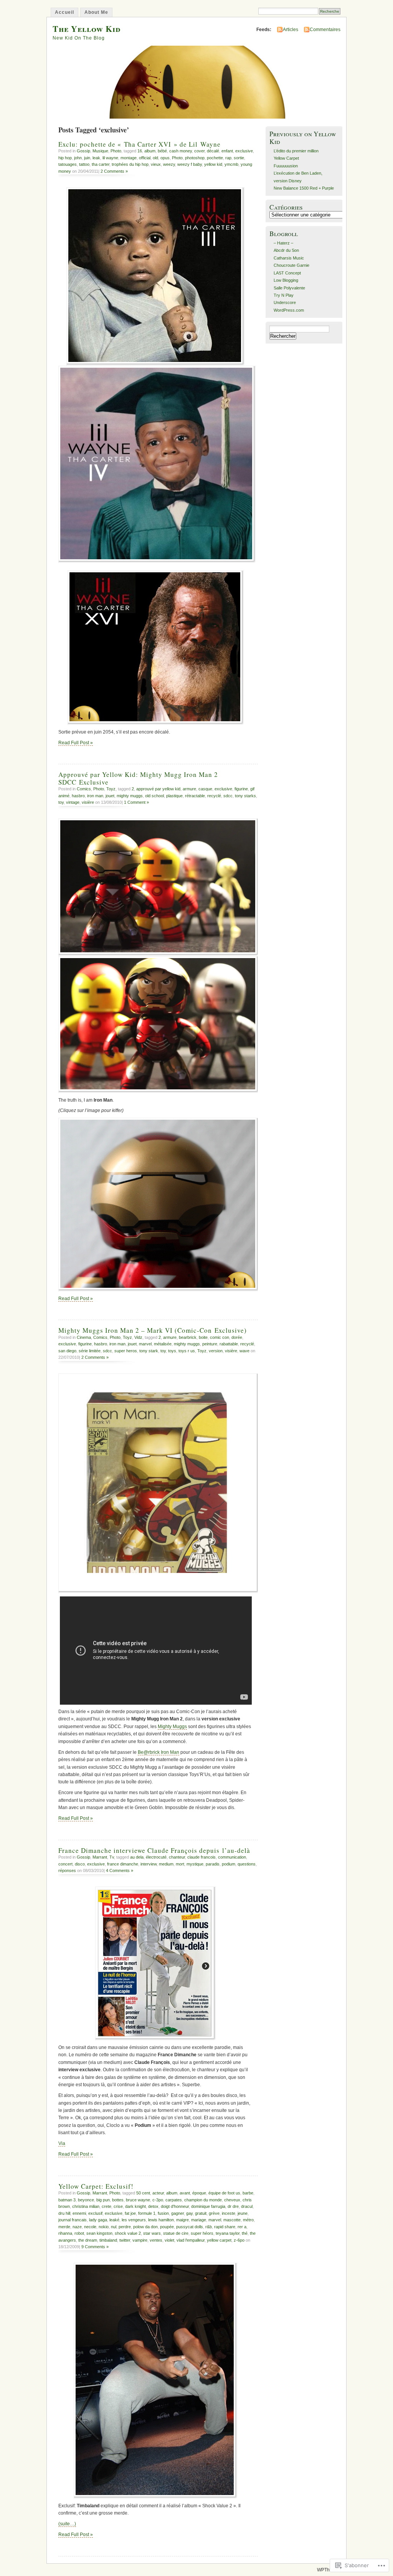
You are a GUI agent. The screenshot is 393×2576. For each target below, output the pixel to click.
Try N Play (284, 295)
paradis (213, 1864)
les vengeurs (134, 2220)
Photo (116, 151)
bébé (162, 151)
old (155, 158)
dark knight (135, 2206)
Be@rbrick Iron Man (159, 1752)
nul (114, 2227)
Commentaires (325, 30)
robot (79, 2233)
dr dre (233, 2206)
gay (189, 2213)
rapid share (225, 2227)
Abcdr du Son (286, 250)
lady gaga (98, 2220)
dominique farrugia (208, 2206)
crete (107, 2206)
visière (88, 802)
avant (185, 2193)
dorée (237, 1337)
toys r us (187, 1351)
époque (199, 2193)
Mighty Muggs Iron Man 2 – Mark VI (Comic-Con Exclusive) (153, 1330)
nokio (104, 2227)
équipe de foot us (224, 2193)
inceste (229, 2213)
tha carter (101, 164)
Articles (291, 30)
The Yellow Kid (87, 29)
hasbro (78, 796)
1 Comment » (136, 802)
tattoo (84, 164)
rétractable (195, 796)
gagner (178, 2213)
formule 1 (147, 2213)
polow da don (145, 2227)
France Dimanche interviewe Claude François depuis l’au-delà (154, 1850)
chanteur (177, 1857)
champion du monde (203, 2200)
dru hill (64, 2213)
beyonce (86, 2200)
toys (172, 1351)
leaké (114, 2220)
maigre (182, 2220)
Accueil (64, 12)
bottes (118, 2200)
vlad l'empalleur (191, 2240)
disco (80, 1864)
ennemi (79, 2213)
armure (189, 789)
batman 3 (67, 2200)
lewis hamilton (161, 2220)
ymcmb (231, 164)
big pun (103, 2200)
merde (64, 2227)
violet (169, 2240)
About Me (96, 12)
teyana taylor (228, 2233)
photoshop (195, 158)
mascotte (232, 2220)
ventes (156, 2240)
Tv (112, 1857)
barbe (248, 2193)
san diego (67, 1351)
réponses (67, 1870)
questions (247, 1864)
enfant (227, 151)
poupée (167, 2227)
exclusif (95, 2213)
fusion (163, 2213)
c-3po (158, 2200)
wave (244, 1351)
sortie (239, 158)
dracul (247, 2206)
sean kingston (99, 2233)
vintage (73, 802)
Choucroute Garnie (291, 265)
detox (153, 2206)
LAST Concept (287, 273)
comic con (220, 1337)
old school (154, 796)
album (150, 151)
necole (90, 2227)
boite (203, 1337)
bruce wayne (138, 2200)
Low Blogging (286, 280)
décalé (213, 151)
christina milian (86, 2206)
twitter (125, 2240)
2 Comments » (114, 171)
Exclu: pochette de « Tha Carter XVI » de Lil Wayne (140, 144)
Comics (84, 789)
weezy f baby (190, 164)
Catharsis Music (289, 258)
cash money (181, 151)
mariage (199, 2220)
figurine (241, 789)
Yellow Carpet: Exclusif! (96, 2186)
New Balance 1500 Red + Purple (304, 188)
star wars (152, 2233)
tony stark (149, 1351)
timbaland (108, 2240)
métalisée (163, 1344)
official (145, 158)
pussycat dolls (190, 2227)
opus (165, 158)
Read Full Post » (76, 743)
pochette (215, 158)
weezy (169, 164)
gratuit (201, 2213)
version (216, 1351)
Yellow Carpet (286, 158)
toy (61, 802)
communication (232, 1857)
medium (166, 1864)
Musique (100, 151)
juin (87, 158)
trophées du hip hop (130, 164)
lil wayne (110, 158)
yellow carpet (219, 2240)
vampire (140, 2240)
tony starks (245, 796)
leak (96, 158)
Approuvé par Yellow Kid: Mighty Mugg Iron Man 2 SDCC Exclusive (138, 778)
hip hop (65, 158)
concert (65, 1864)
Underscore (285, 302)
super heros (126, 1351)
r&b (209, 2227)
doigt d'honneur (175, 2206)
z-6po (239, 2240)
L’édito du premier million (296, 151)
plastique (174, 796)
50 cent (143, 2193)
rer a (242, 2227)
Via (62, 2143)
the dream (88, 2240)
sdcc (228, 796)
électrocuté (156, 1857)
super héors (202, 2233)
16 (140, 151)
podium (229, 1864)
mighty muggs (130, 796)
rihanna (65, 2233)
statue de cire (176, 2233)
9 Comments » (95, 2247)
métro (248, 2220)
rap (228, 158)
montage (129, 158)
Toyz (111, 789)
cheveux (232, 2200)
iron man (95, 796)
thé (245, 2233)
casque (205, 789)
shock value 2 (128, 2233)
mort (180, 1864)
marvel (145, 1344)
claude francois (201, 1857)
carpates (174, 2200)
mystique (195, 1864)
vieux (156, 164)
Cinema (84, 1337)
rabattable (229, 1344)
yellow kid (213, 164)
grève (214, 2213)
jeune (243, 2213)
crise (118, 2206)
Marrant (100, 1857)
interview (149, 1864)
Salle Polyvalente (289, 288)
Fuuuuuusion (286, 166)
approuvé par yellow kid (158, 789)
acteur (158, 2193)
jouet (110, 796)
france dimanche (123, 1864)
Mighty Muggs (172, 1727)
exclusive (244, 151)
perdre (125, 2227)
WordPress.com (289, 310)
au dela (137, 1857)
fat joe (130, 2213)
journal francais (73, 2220)
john (78, 158)
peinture (210, 1344)
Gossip (83, 151)
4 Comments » (120, 1870)
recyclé (214, 796)
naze (77, 2227)
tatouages (68, 164)
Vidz (138, 1337)
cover (199, 151)
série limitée (90, 1351)
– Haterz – (283, 243)
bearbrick (188, 1337)
